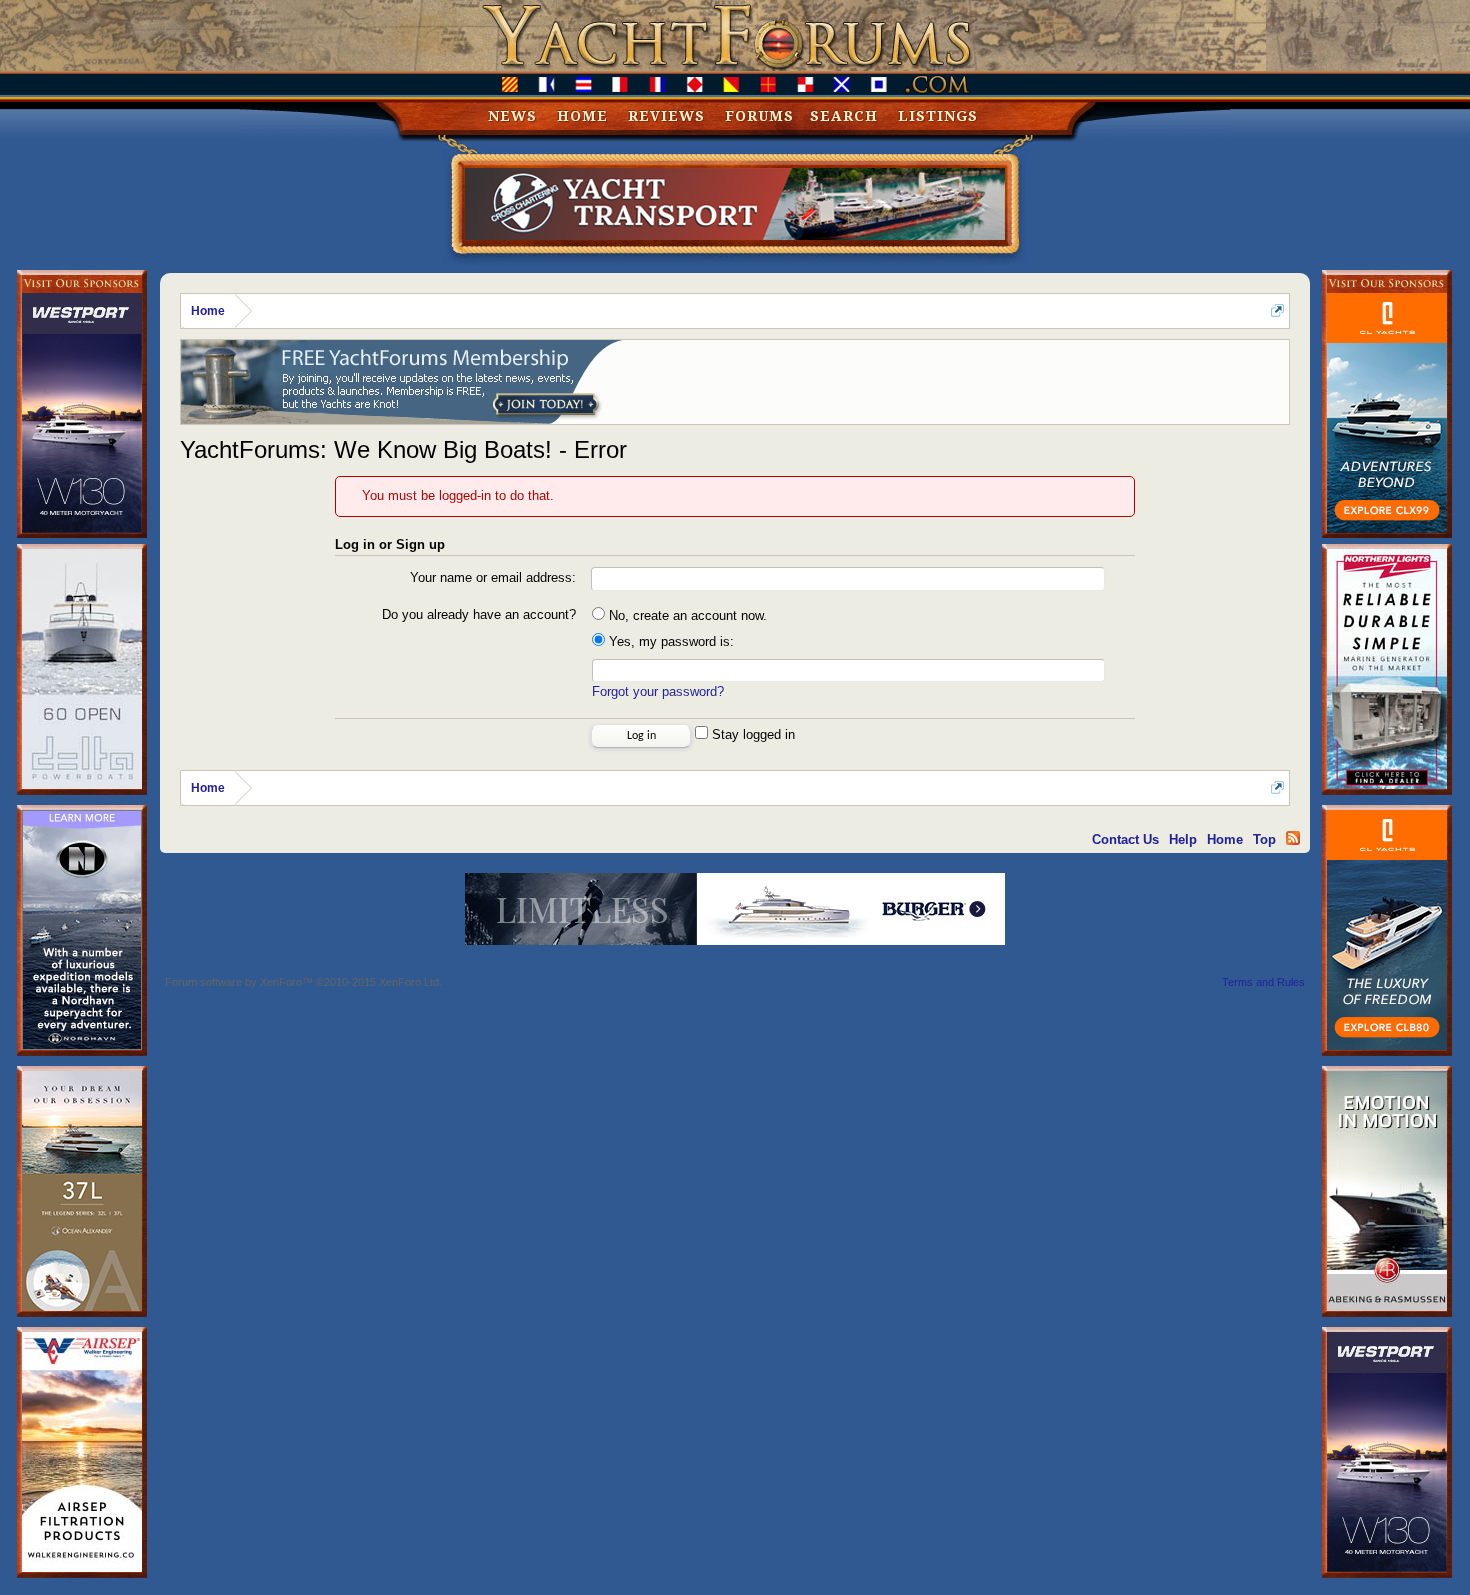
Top (1264, 839)
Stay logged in (751, 734)
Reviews (666, 116)
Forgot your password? (658, 691)
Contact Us (1125, 839)
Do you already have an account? (479, 614)
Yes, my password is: (669, 641)
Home (582, 116)
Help (1183, 839)
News (512, 116)
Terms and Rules (1263, 982)
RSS (1293, 838)
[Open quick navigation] (1277, 310)
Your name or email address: (493, 577)
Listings (938, 116)
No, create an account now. (686, 615)
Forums (759, 116)
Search (844, 116)
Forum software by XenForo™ (303, 982)
